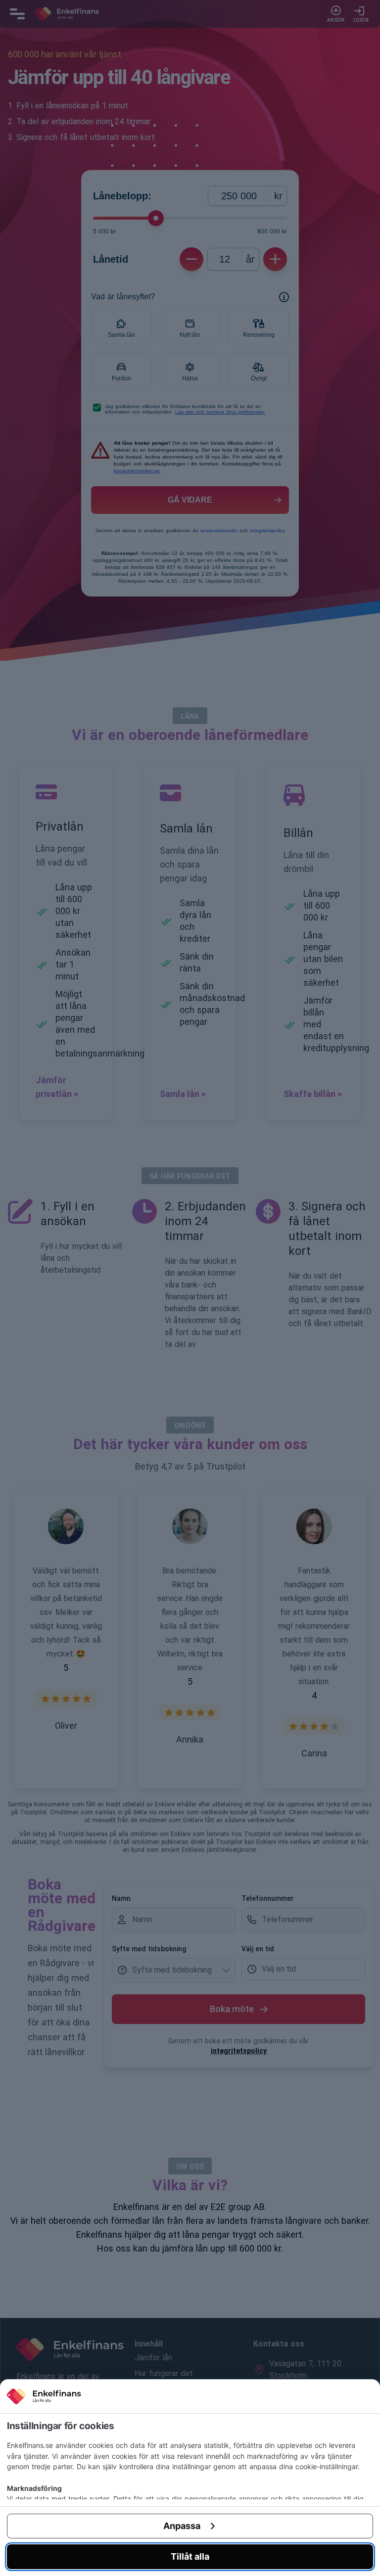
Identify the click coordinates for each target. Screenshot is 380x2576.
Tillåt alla (190, 2556)
